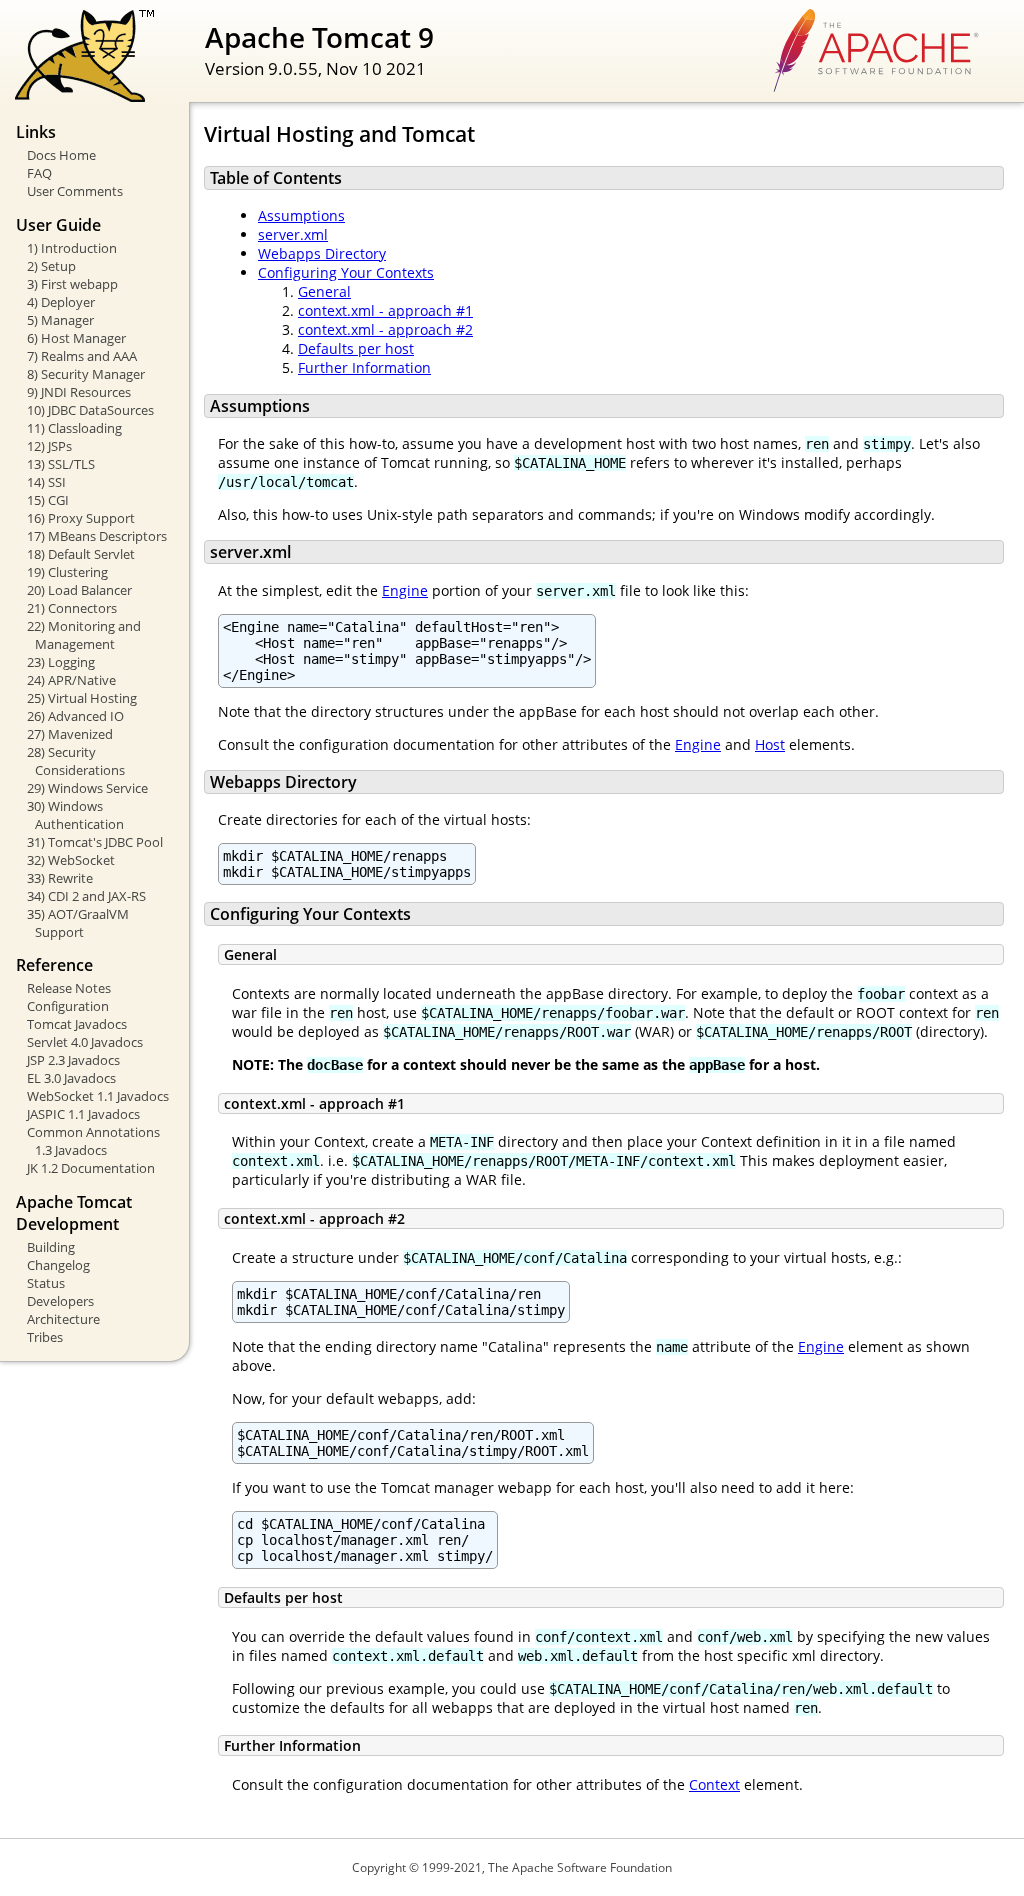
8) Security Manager (86, 374)
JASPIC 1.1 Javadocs (83, 1114)
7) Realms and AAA (82, 356)
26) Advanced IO (75, 716)
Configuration (68, 1006)
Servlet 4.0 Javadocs (85, 1042)
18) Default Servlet (81, 554)
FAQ (39, 173)
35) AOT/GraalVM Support (78, 923)
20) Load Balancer (79, 590)
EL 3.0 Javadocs (71, 1078)
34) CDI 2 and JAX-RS (86, 896)
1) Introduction (72, 248)
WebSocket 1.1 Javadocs (98, 1096)
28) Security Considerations (76, 761)
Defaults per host (356, 348)
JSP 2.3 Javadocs (73, 1060)
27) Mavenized (70, 734)
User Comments (75, 191)
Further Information (364, 367)
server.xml (293, 234)
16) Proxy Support (81, 518)
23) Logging (61, 662)
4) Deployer (61, 302)
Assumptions (301, 215)
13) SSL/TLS (61, 464)
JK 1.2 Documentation (91, 1168)
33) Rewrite (60, 878)
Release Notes (69, 988)
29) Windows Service (87, 788)
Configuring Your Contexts (346, 272)
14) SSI (46, 482)
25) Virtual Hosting (82, 698)
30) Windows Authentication (75, 815)
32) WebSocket (71, 860)
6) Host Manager (76, 338)
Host (770, 744)
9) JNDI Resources (79, 392)
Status (46, 1283)
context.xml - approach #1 (385, 310)
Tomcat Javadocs (77, 1024)
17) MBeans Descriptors (97, 536)
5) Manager (60, 320)
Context (714, 1784)
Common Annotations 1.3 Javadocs (93, 1141)
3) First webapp (72, 284)
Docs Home (61, 155)
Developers (60, 1301)
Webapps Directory (322, 253)
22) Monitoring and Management (84, 635)
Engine (405, 590)
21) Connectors (72, 608)
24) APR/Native (71, 680)
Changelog (58, 1265)
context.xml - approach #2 (385, 329)
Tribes (45, 1337)
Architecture (63, 1319)
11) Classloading (74, 428)
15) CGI (48, 500)
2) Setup (51, 266)
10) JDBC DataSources (90, 410)
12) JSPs (49, 446)
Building (51, 1247)
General (324, 291)
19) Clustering (67, 572)
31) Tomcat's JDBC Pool (95, 842)
